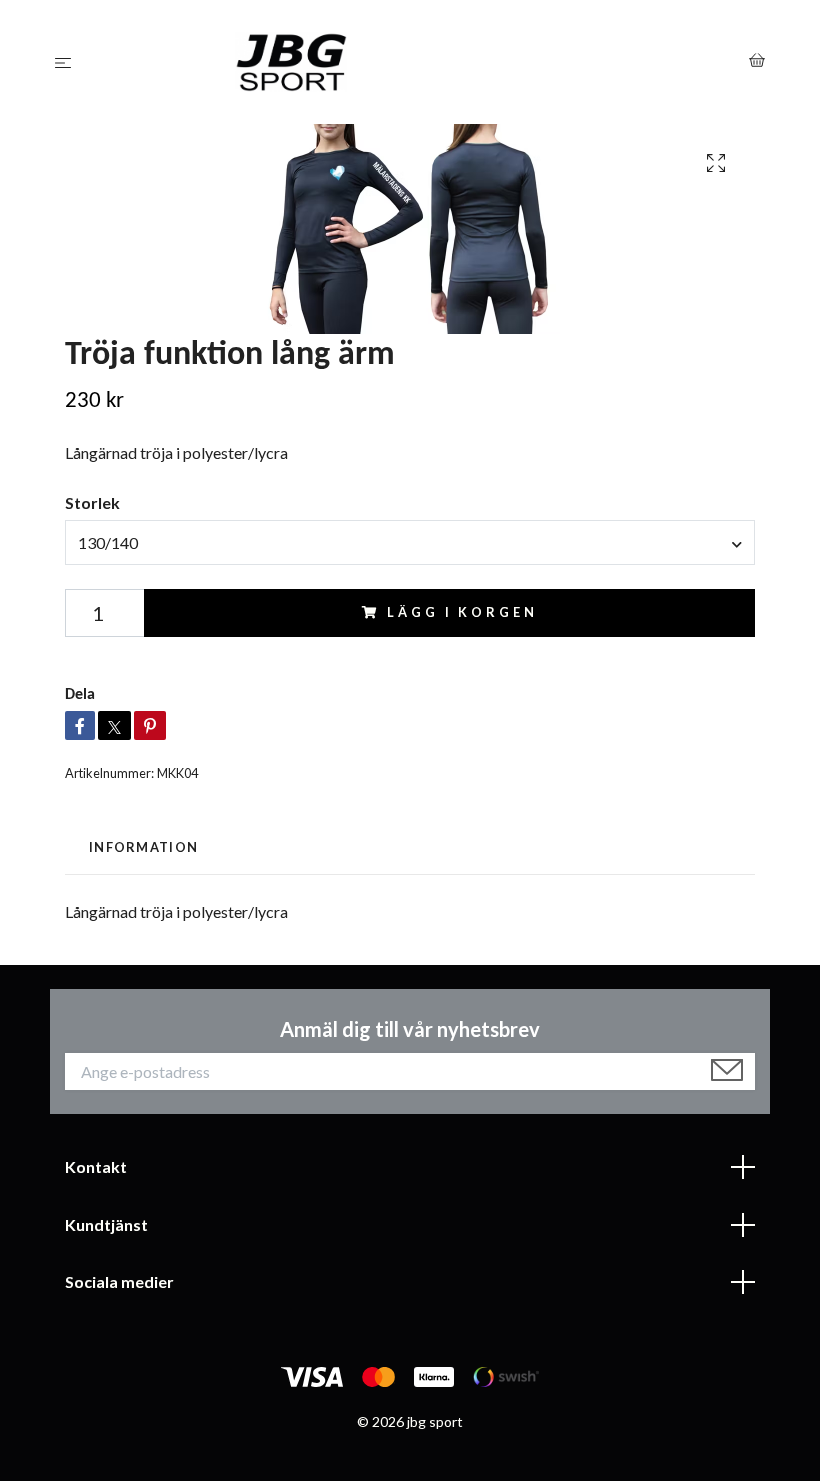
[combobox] (410, 542)
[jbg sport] (414, 62)
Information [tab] (143, 847)
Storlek (92, 502)
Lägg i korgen (462, 612)
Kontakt (96, 1166)
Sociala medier (119, 1281)
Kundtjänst (106, 1224)
